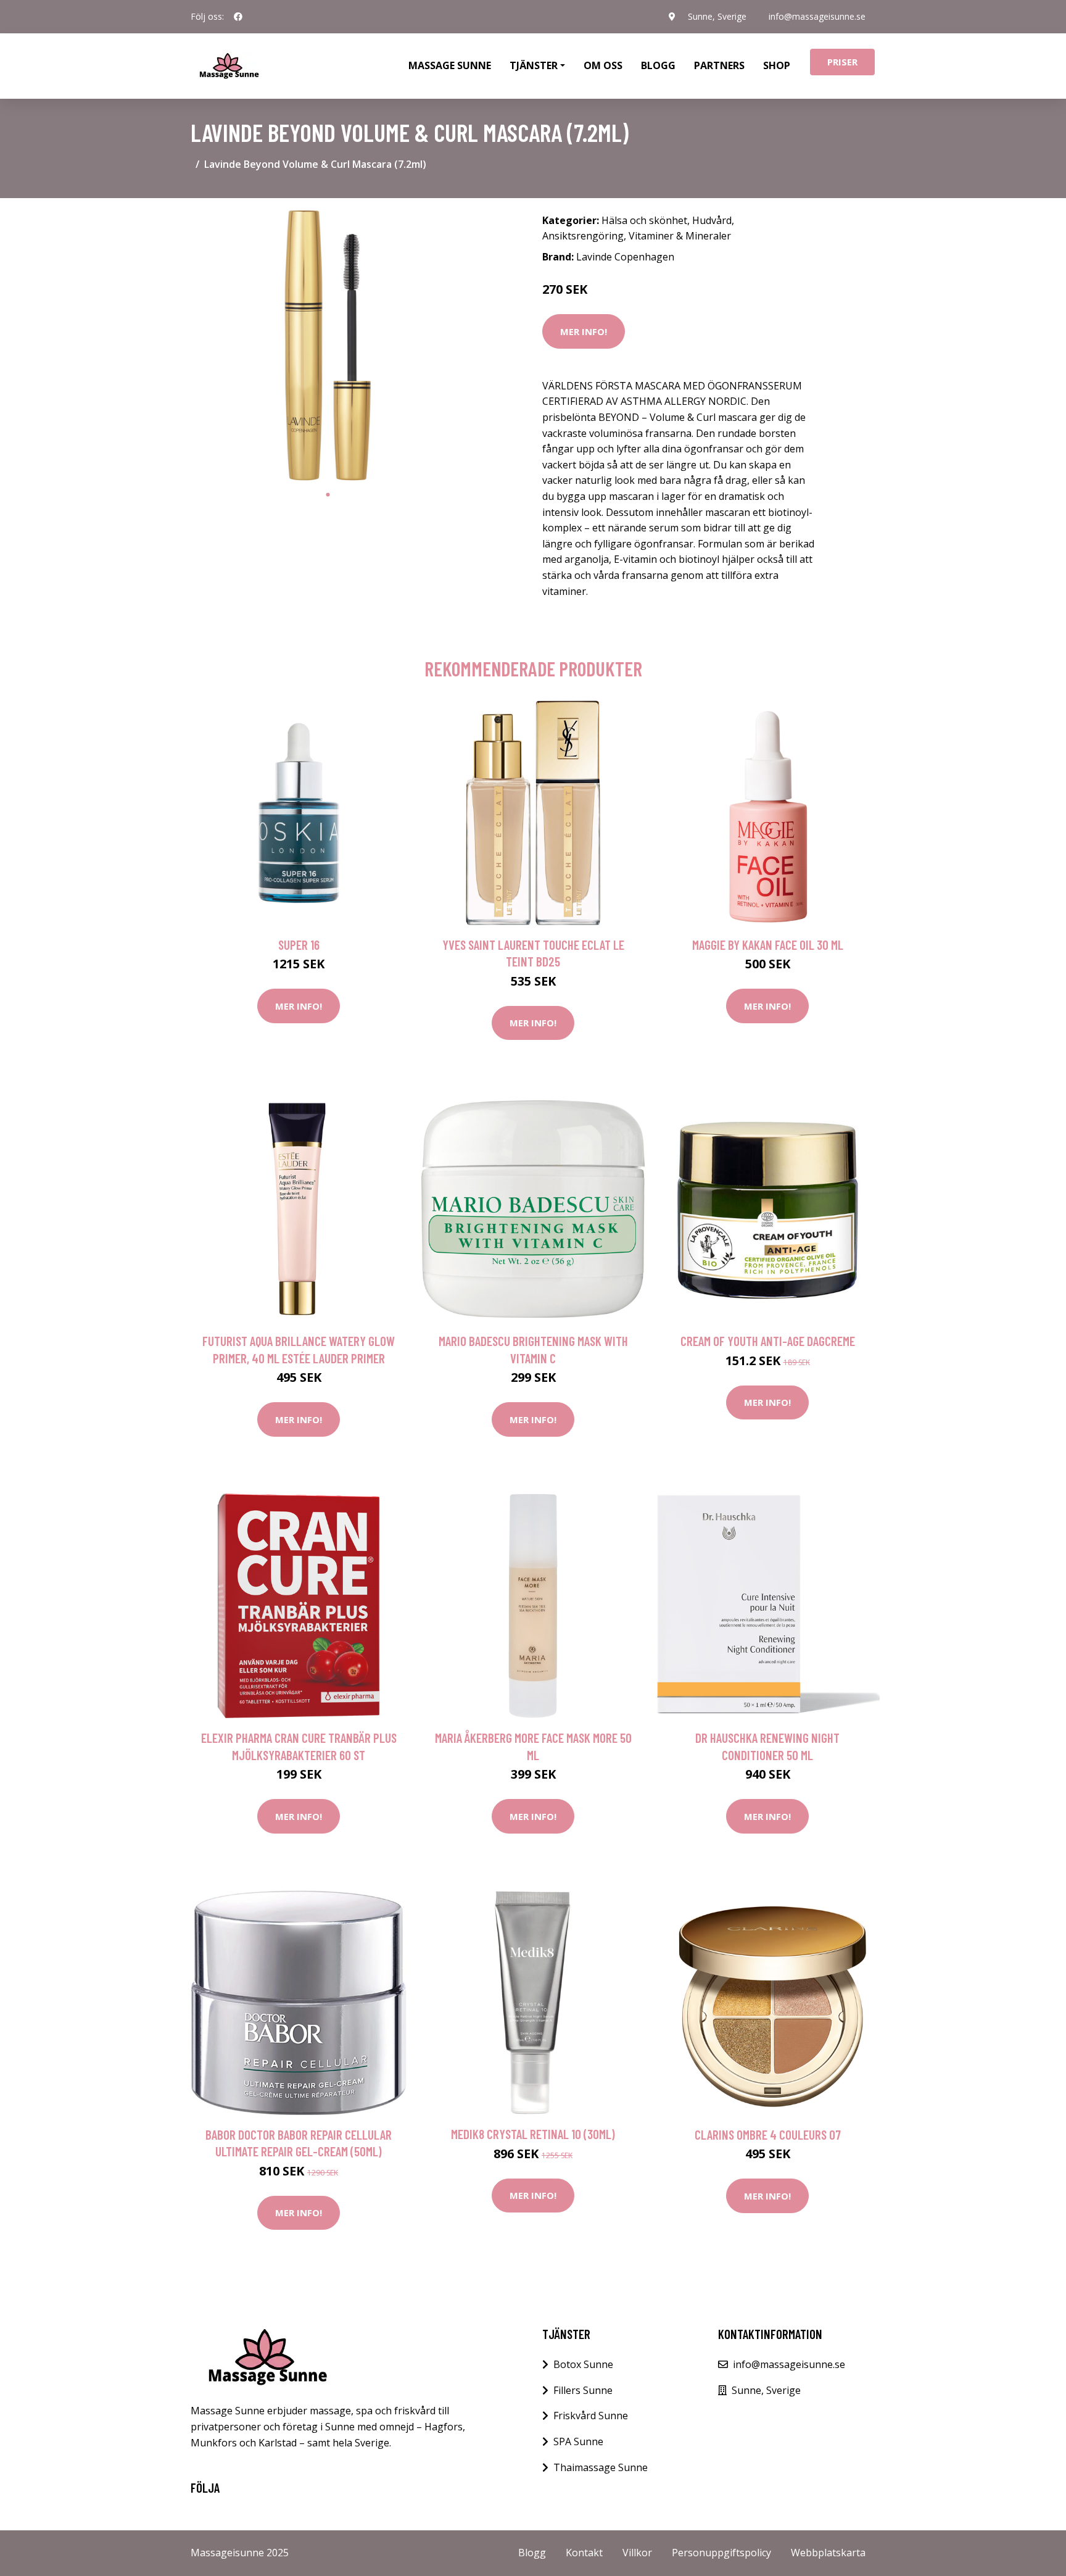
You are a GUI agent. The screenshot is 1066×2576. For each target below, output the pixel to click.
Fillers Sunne (583, 2390)
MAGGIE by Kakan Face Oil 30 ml (768, 945)
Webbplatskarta (828, 2553)
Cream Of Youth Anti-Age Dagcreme (768, 1341)
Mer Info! (584, 331)
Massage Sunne (450, 65)
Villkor (637, 2553)
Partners (719, 65)
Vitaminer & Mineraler (680, 236)
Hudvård (712, 220)
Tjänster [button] (534, 65)
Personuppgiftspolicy (721, 2553)
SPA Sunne (578, 2441)
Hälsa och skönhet (644, 220)
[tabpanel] (328, 345)
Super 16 (299, 945)
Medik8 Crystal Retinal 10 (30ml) (533, 2134)
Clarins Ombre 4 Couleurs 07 (768, 2134)
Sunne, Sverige (717, 16)
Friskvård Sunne (591, 2416)
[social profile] (238, 17)
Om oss (603, 65)
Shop (777, 65)
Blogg (658, 65)
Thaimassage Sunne (601, 2467)
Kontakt (584, 2553)
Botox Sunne (583, 2364)
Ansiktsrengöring (583, 236)
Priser (842, 62)
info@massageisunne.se (817, 16)
